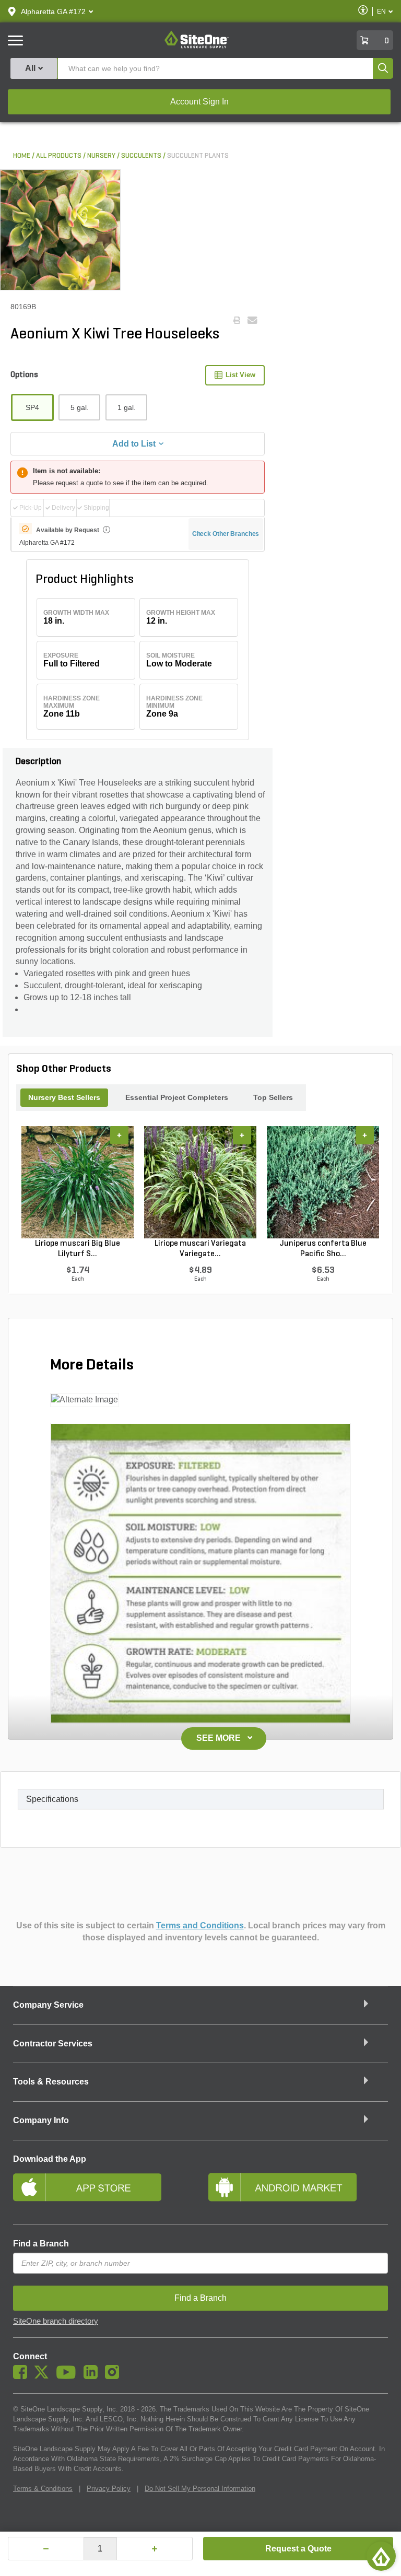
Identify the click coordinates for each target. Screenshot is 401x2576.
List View (240, 375)
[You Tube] (69, 2376)
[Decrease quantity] (46, 2549)
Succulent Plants (198, 156)
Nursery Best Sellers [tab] (64, 1097)
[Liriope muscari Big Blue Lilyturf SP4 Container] (78, 1182)
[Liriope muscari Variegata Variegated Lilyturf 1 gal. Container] (200, 1182)
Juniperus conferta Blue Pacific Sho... (323, 1249)
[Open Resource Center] (381, 2556)
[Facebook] (23, 2376)
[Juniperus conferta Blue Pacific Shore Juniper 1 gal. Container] (323, 1182)
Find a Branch (41, 2244)
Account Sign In (199, 102)
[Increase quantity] (155, 2549)
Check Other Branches (226, 534)
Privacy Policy (109, 2489)
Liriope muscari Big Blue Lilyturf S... (78, 1249)
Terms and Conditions (200, 1925)
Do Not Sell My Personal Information (200, 2489)
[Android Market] (298, 2192)
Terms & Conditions (43, 2489)
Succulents (141, 156)
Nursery (101, 156)
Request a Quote (298, 2549)
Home (22, 156)
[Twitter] (44, 2376)
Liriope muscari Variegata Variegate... (200, 1249)
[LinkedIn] (93, 2376)
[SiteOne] (197, 46)
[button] (53, 11)
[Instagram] (115, 2376)
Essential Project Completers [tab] (177, 1097)
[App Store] (103, 2192)
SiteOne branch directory (56, 2321)
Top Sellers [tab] (273, 1097)
